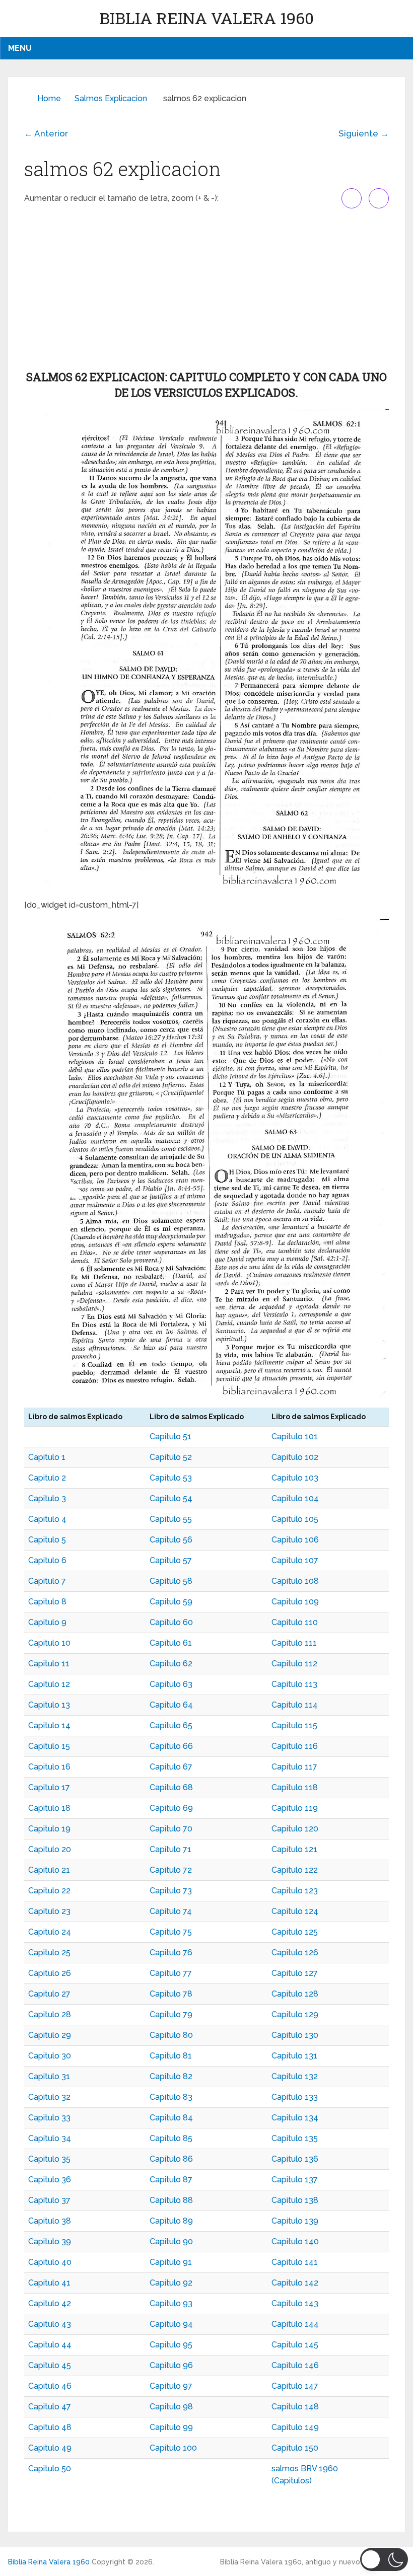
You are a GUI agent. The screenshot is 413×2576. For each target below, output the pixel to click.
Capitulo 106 (295, 1540)
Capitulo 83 (171, 2097)
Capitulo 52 (171, 1457)
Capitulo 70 (171, 1829)
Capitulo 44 (50, 2345)
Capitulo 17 (49, 1787)
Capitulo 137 (295, 2180)
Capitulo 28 (50, 2014)
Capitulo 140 (295, 2241)
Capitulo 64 (171, 1705)
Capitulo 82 (171, 2076)
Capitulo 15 (49, 1746)
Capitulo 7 (47, 1581)
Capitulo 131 (294, 2056)
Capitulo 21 (49, 1870)
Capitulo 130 (295, 2035)
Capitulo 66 (171, 1746)
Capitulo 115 (294, 1725)
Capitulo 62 (171, 1664)
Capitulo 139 (295, 2221)
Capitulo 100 (173, 2448)
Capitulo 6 (47, 1560)
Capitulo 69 (171, 1808)
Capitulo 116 (295, 1746)
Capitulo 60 (171, 1622)
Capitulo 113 (294, 1684)
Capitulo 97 (171, 2386)
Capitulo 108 (295, 1581)
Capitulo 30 (50, 2056)
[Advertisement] (206, 289)
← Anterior (46, 133)
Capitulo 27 (49, 1994)
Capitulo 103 (295, 1478)
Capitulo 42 (50, 2303)
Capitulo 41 (49, 2283)
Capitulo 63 (171, 1684)
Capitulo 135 (295, 2138)
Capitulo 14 (49, 1725)
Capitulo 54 (171, 1498)
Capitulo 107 (295, 1560)
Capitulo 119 (295, 1808)
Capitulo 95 (171, 2345)
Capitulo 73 (171, 1891)
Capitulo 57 (171, 1560)
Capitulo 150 (295, 2448)
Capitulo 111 (294, 1643)
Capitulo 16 (49, 1767)
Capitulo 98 (171, 2407)
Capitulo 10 (49, 1643)
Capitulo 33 (49, 2118)
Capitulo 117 (294, 1767)
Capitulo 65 (171, 1725)
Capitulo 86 (171, 2159)
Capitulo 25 (49, 1953)
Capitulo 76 (171, 1953)
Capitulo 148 (295, 2407)
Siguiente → (364, 133)
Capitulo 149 (295, 2427)
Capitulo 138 (295, 2200)
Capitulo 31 (49, 2076)
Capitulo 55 (171, 1519)
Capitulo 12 (49, 1684)
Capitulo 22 (49, 1891)
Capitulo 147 (295, 2386)
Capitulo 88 (171, 2200)
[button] (384, 2559)
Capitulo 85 (171, 2138)
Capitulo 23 (49, 1911)
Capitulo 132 (295, 2076)
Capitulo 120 (295, 1829)
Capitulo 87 (171, 2180)
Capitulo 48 (50, 2427)
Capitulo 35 (49, 2159)
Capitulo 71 (170, 1849)
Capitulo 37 (49, 2200)
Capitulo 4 (47, 1519)
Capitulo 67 (171, 1767)
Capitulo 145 (295, 2345)
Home (49, 98)
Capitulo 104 (295, 1498)
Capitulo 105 (295, 1519)
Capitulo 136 (295, 2159)
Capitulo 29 (50, 2035)
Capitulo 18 (49, 1808)
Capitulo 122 (295, 1870)
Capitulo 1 (47, 1457)
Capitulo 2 (47, 1478)
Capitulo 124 (295, 1911)
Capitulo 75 (171, 1932)
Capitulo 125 (295, 1932)
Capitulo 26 (50, 1973)
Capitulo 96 (171, 2365)
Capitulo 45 (50, 2365)
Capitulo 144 (295, 2324)
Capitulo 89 (171, 2221)
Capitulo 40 (50, 2262)
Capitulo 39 (50, 2241)
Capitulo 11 (49, 1664)
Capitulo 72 (171, 1870)
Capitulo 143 (295, 2303)
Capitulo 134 (295, 2118)
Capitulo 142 (295, 2283)
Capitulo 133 (295, 2097)
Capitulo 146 (295, 2365)
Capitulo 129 (295, 2014)
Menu (20, 48)
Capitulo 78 (171, 1994)
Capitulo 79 (171, 2014)
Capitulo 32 (49, 2097)
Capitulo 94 (171, 2324)
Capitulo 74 (171, 1911)
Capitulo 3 (47, 1498)
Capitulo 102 (295, 1457)
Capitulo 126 (295, 1953)
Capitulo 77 (171, 1973)
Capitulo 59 (171, 1602)
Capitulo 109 (295, 1602)
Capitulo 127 (295, 1973)
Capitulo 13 (49, 1705)
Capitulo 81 (171, 2056)
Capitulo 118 (295, 1787)
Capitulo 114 (295, 1705)
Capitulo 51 (170, 1437)
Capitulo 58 (171, 1581)
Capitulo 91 (171, 2262)
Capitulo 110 (295, 1622)
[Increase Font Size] (352, 198)
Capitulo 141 (295, 2262)
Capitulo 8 (47, 1602)
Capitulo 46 (50, 2386)
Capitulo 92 (171, 2283)
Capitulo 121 (294, 1849)
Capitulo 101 (295, 1437)
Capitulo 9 (47, 1622)
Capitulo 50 (50, 2469)
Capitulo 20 (50, 1849)
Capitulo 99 (171, 2427)
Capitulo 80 (171, 2035)
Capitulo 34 (50, 2138)
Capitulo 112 (294, 1664)
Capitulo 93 (171, 2303)
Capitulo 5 (47, 1540)
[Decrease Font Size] (379, 198)
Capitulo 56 (171, 1540)
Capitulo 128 (295, 1994)
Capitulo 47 (50, 2407)
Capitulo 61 (171, 1643)
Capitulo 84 (171, 2118)
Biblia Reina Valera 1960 (206, 18)
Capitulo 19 (49, 1829)
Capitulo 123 (295, 1891)
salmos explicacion (111, 98)
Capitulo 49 (50, 2448)
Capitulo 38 (50, 2221)
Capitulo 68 (171, 1787)
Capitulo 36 (50, 2180)
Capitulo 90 (171, 2241)
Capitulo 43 (50, 2324)
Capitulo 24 (50, 1932)
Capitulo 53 (171, 1478)
